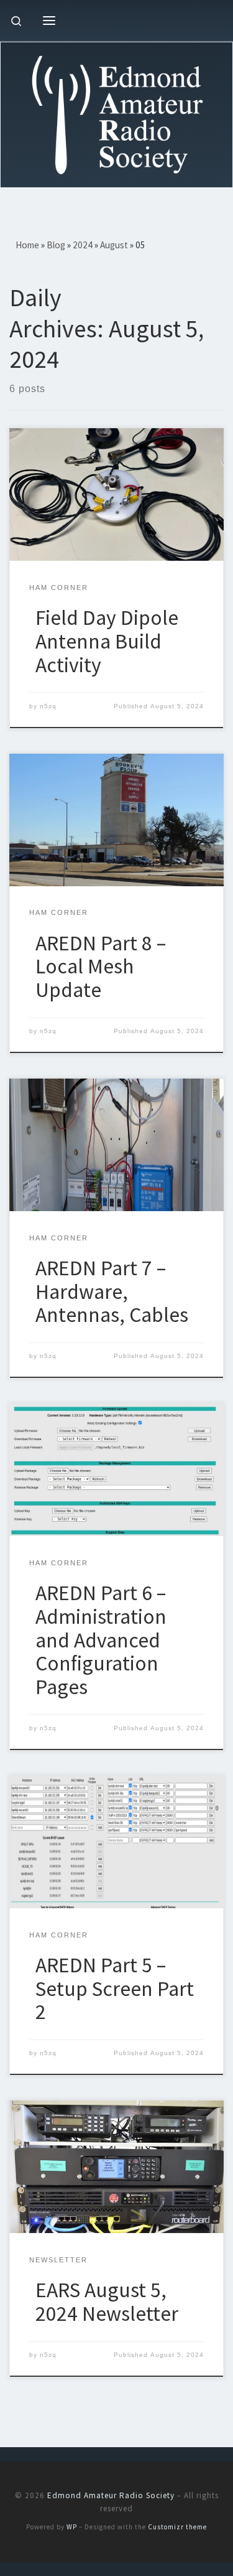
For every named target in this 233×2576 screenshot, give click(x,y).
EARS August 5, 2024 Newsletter (107, 2302)
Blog (56, 245)
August (114, 245)
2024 (83, 245)
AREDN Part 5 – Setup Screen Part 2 (115, 1988)
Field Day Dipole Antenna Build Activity (107, 641)
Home (27, 245)
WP (72, 2527)
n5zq (48, 706)
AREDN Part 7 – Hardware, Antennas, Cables (112, 1291)
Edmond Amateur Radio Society (111, 2495)
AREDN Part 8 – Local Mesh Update (101, 966)
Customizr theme (177, 2527)
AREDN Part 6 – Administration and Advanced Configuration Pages (101, 1640)
